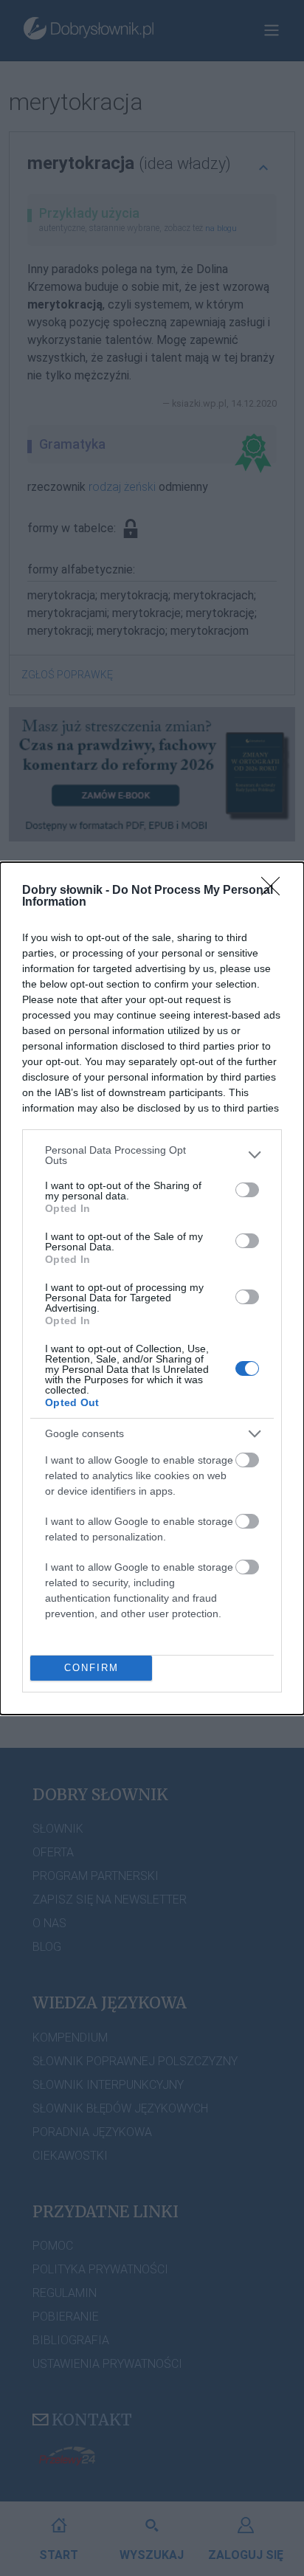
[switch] (247, 1190)
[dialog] (152, 1288)
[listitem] (152, 1155)
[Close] (275, 891)
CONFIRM (91, 1668)
